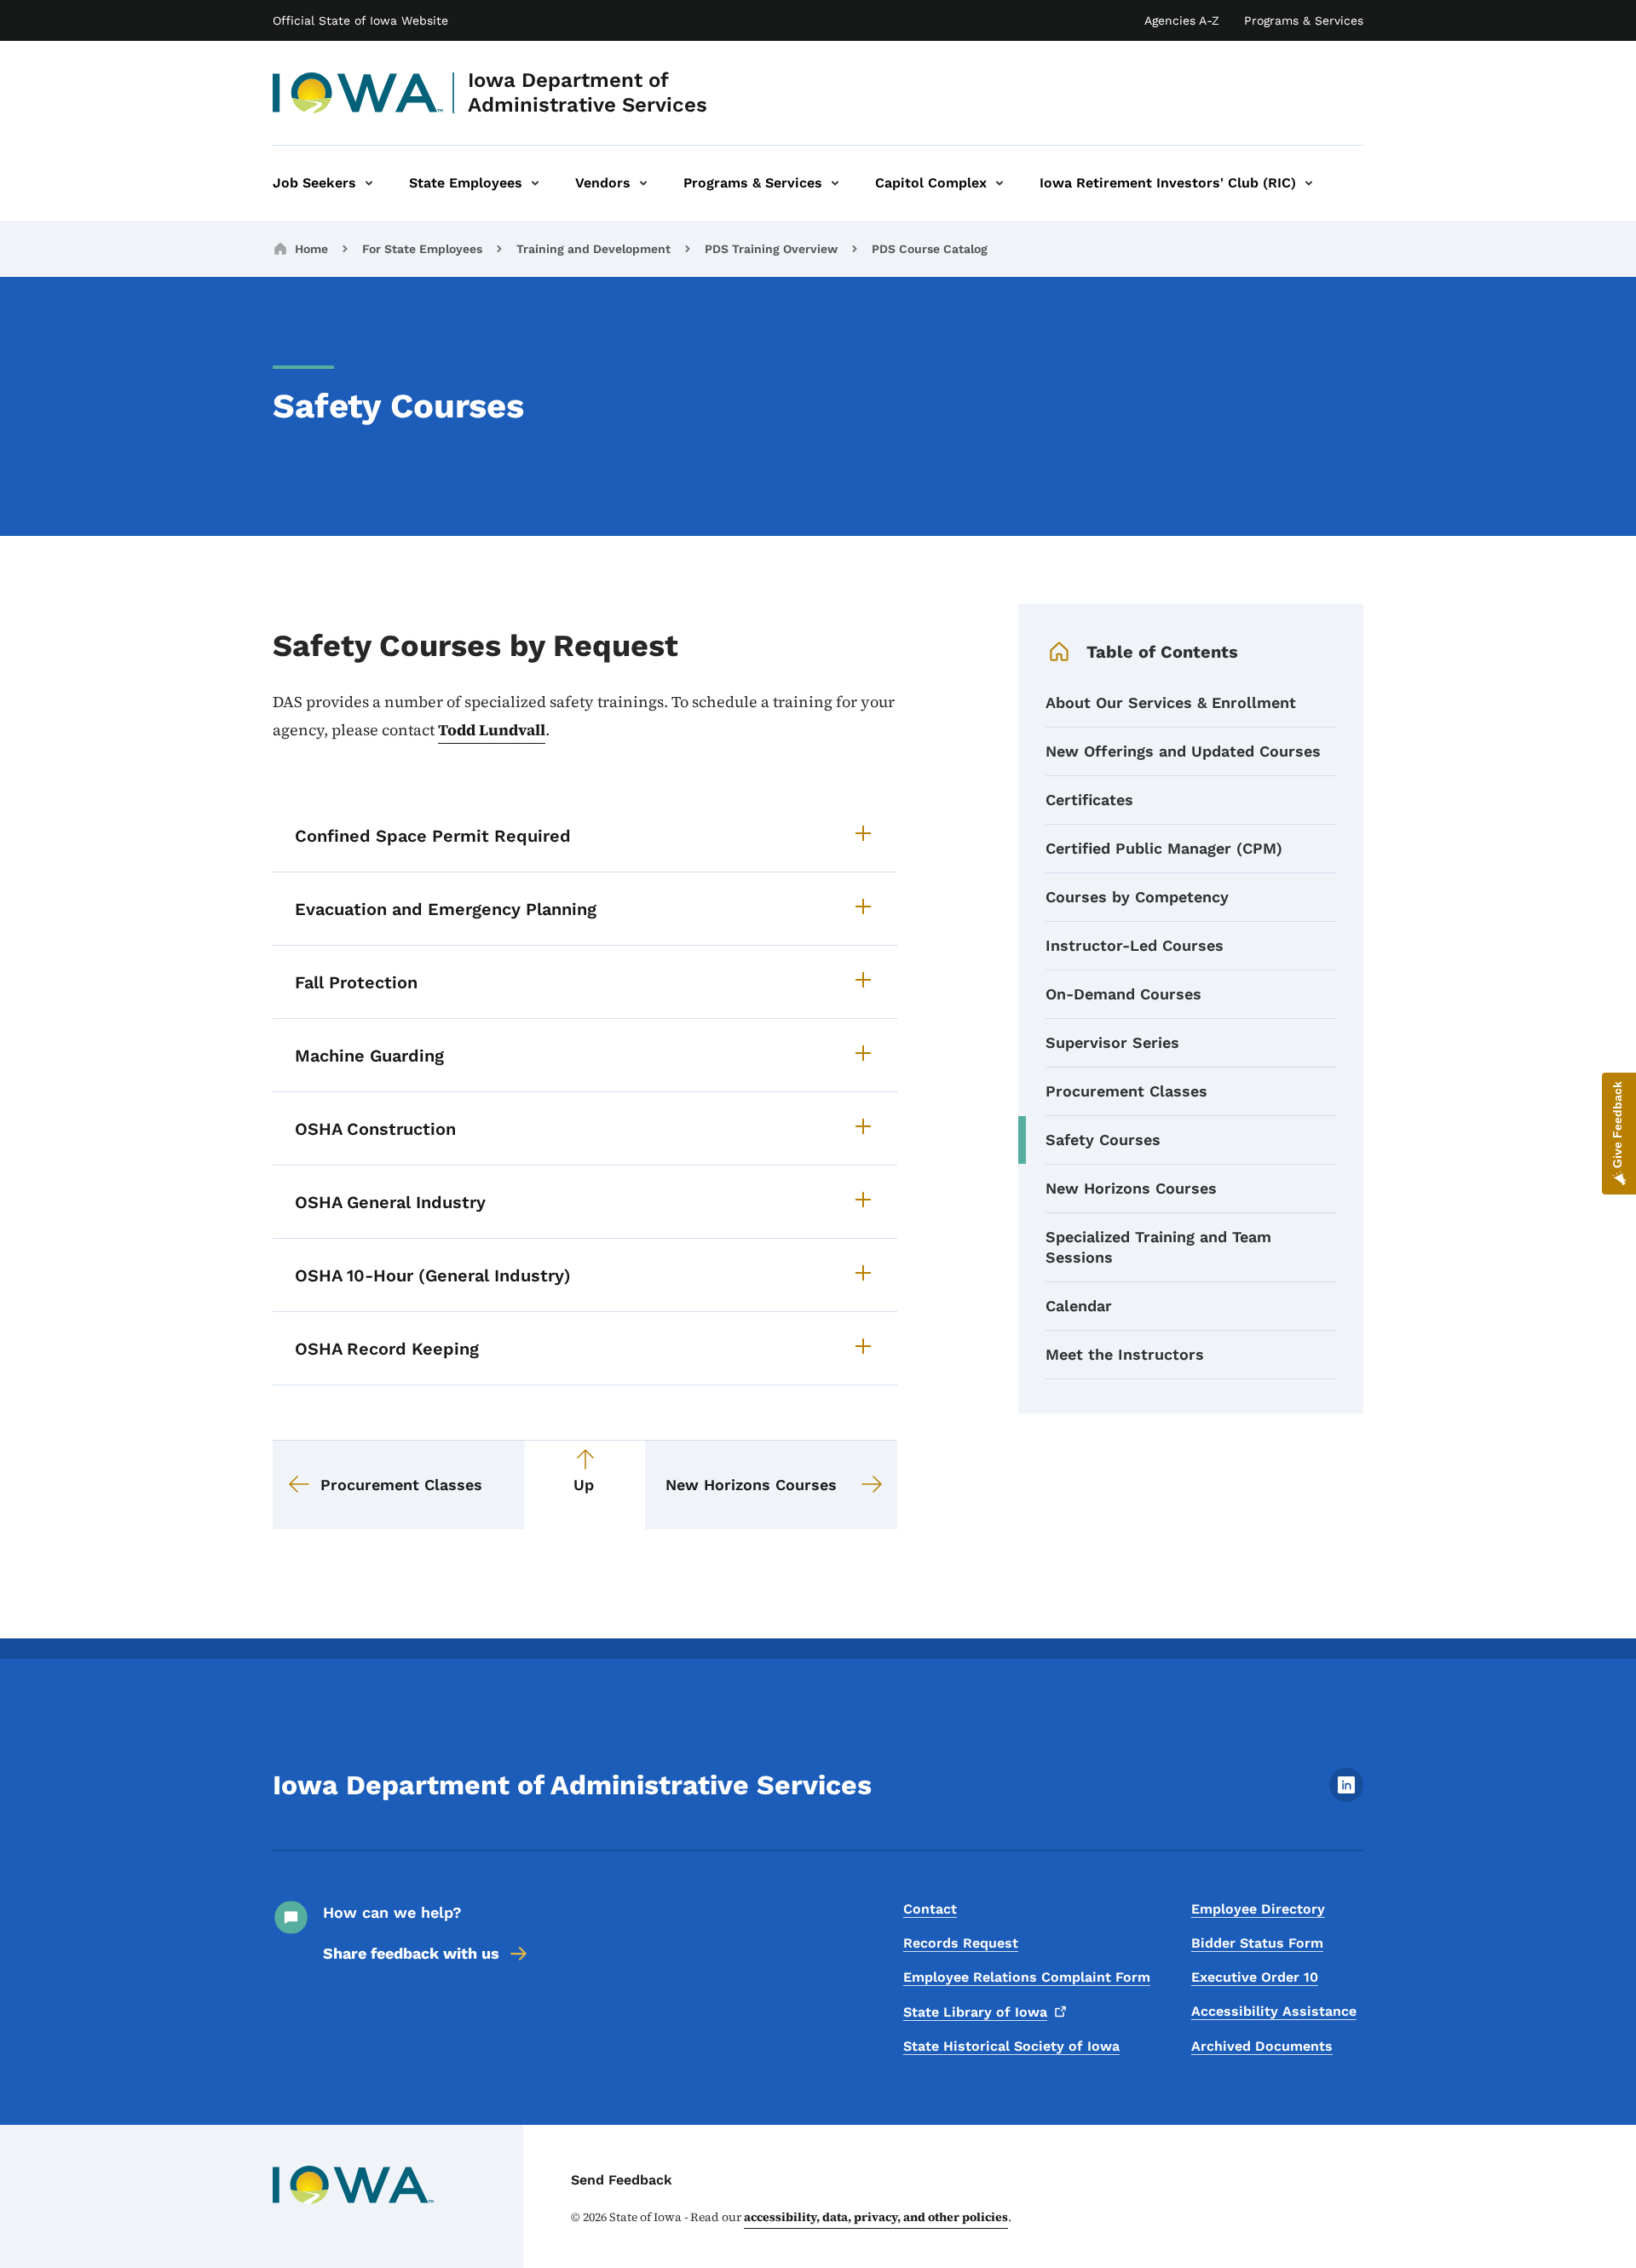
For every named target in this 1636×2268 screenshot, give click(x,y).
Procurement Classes (1126, 1091)
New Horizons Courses (1131, 1188)
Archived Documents (1262, 2046)
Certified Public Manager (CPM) (1164, 848)
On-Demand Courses (1123, 994)
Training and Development (593, 249)
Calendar (1079, 1306)
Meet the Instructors (1125, 1354)
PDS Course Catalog (930, 249)
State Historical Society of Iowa (1011, 2046)
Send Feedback (622, 2180)
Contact (930, 1909)
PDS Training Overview (771, 249)
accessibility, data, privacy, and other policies (876, 2217)
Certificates (1089, 800)
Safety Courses (1103, 1140)
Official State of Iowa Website (360, 20)
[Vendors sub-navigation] (643, 183)
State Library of (975, 2012)
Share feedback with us (411, 1953)
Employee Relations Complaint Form (1027, 1977)
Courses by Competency (1137, 897)
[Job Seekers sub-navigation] (369, 183)
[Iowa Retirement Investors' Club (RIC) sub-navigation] (1309, 183)
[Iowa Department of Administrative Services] (358, 93)
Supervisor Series (1112, 1042)
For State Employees (422, 249)
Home (311, 249)
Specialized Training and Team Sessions (1158, 1247)
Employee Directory (1258, 1909)
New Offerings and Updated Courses (1183, 751)
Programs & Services (1304, 20)
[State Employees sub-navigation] (535, 183)
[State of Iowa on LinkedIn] (1346, 1797)
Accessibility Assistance (1274, 2011)
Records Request (961, 1943)
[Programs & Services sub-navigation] (835, 183)
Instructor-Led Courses (1135, 945)
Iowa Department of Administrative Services (588, 92)
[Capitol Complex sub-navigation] (999, 183)
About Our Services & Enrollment (1171, 702)
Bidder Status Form (1257, 1943)
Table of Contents (1162, 652)
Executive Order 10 (1255, 1977)
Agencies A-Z (1182, 20)
